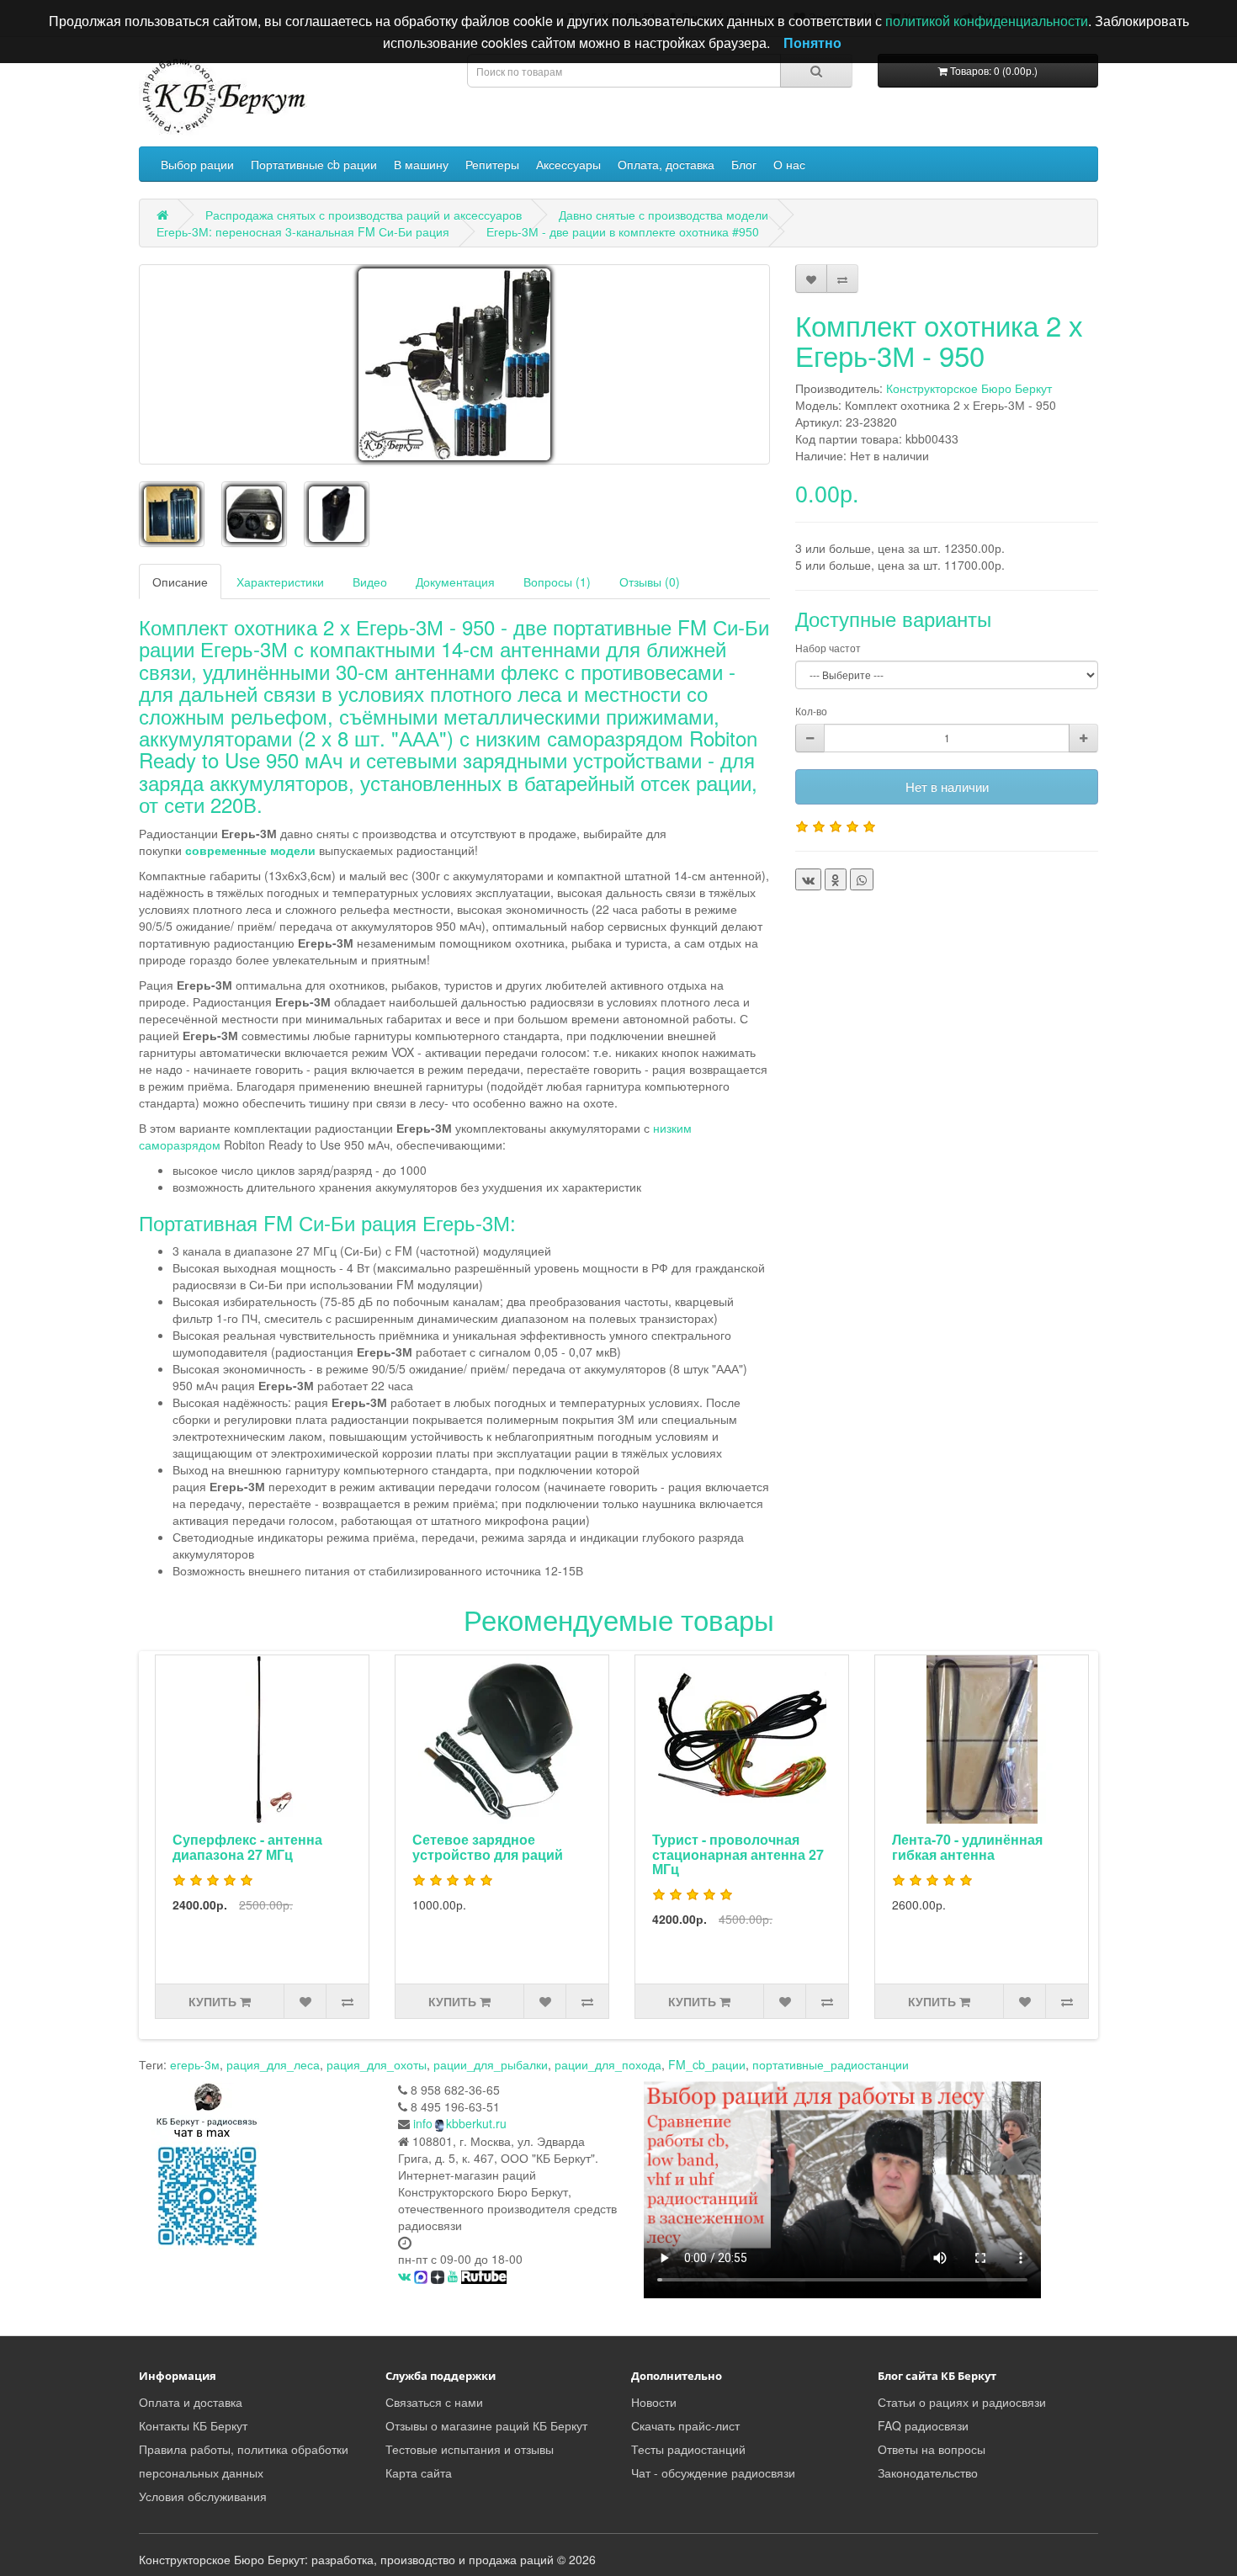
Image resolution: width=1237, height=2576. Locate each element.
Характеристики (280, 582)
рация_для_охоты (377, 2064)
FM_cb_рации (707, 2064)
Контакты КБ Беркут (193, 2425)
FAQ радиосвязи (923, 2425)
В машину (421, 164)
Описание (180, 582)
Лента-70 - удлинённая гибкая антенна (967, 1847)
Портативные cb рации (314, 164)
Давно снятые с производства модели (664, 215)
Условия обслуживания (203, 2496)
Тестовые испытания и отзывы (470, 2449)
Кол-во (811, 711)
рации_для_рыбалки (491, 2064)
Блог (744, 164)
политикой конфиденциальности (987, 21)
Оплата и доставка (191, 2402)
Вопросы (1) (557, 582)
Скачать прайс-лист (685, 2425)
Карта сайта (419, 2472)
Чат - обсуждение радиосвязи (713, 2472)
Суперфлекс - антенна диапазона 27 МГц (247, 1847)
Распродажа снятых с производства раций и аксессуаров (364, 215)
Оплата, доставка (666, 164)
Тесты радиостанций (688, 2449)
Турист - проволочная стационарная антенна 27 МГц (738, 1854)
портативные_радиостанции (831, 2064)
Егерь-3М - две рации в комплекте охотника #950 (623, 231)
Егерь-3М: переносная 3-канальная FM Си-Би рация (303, 231)
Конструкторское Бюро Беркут (969, 388)
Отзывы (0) (650, 582)
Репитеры (492, 164)
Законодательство (928, 2472)
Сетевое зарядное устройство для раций (488, 1847)
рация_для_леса (273, 2064)
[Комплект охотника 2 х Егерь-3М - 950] (454, 364)
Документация (455, 582)
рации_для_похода (608, 2064)
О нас (789, 164)
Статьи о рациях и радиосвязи (962, 2402)
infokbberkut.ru (460, 2123)
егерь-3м (195, 2064)
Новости (654, 2402)
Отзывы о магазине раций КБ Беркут (486, 2425)
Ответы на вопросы (932, 2449)
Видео (370, 582)
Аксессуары (568, 164)
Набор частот (828, 648)
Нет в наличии (947, 786)
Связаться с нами (434, 2402)
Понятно (812, 42)
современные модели (250, 850)
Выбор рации (197, 164)
